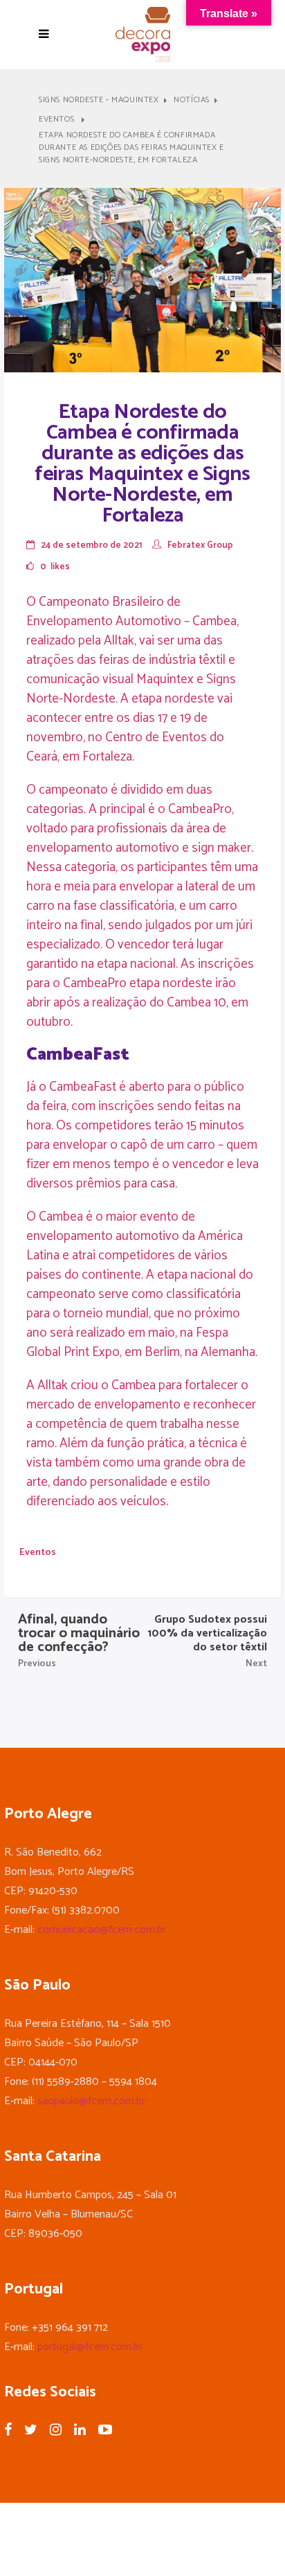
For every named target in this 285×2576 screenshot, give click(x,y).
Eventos (56, 120)
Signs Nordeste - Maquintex (99, 100)
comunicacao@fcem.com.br (102, 1930)
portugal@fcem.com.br (90, 2347)
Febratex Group (200, 545)
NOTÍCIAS (192, 100)
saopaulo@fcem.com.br (91, 2101)
